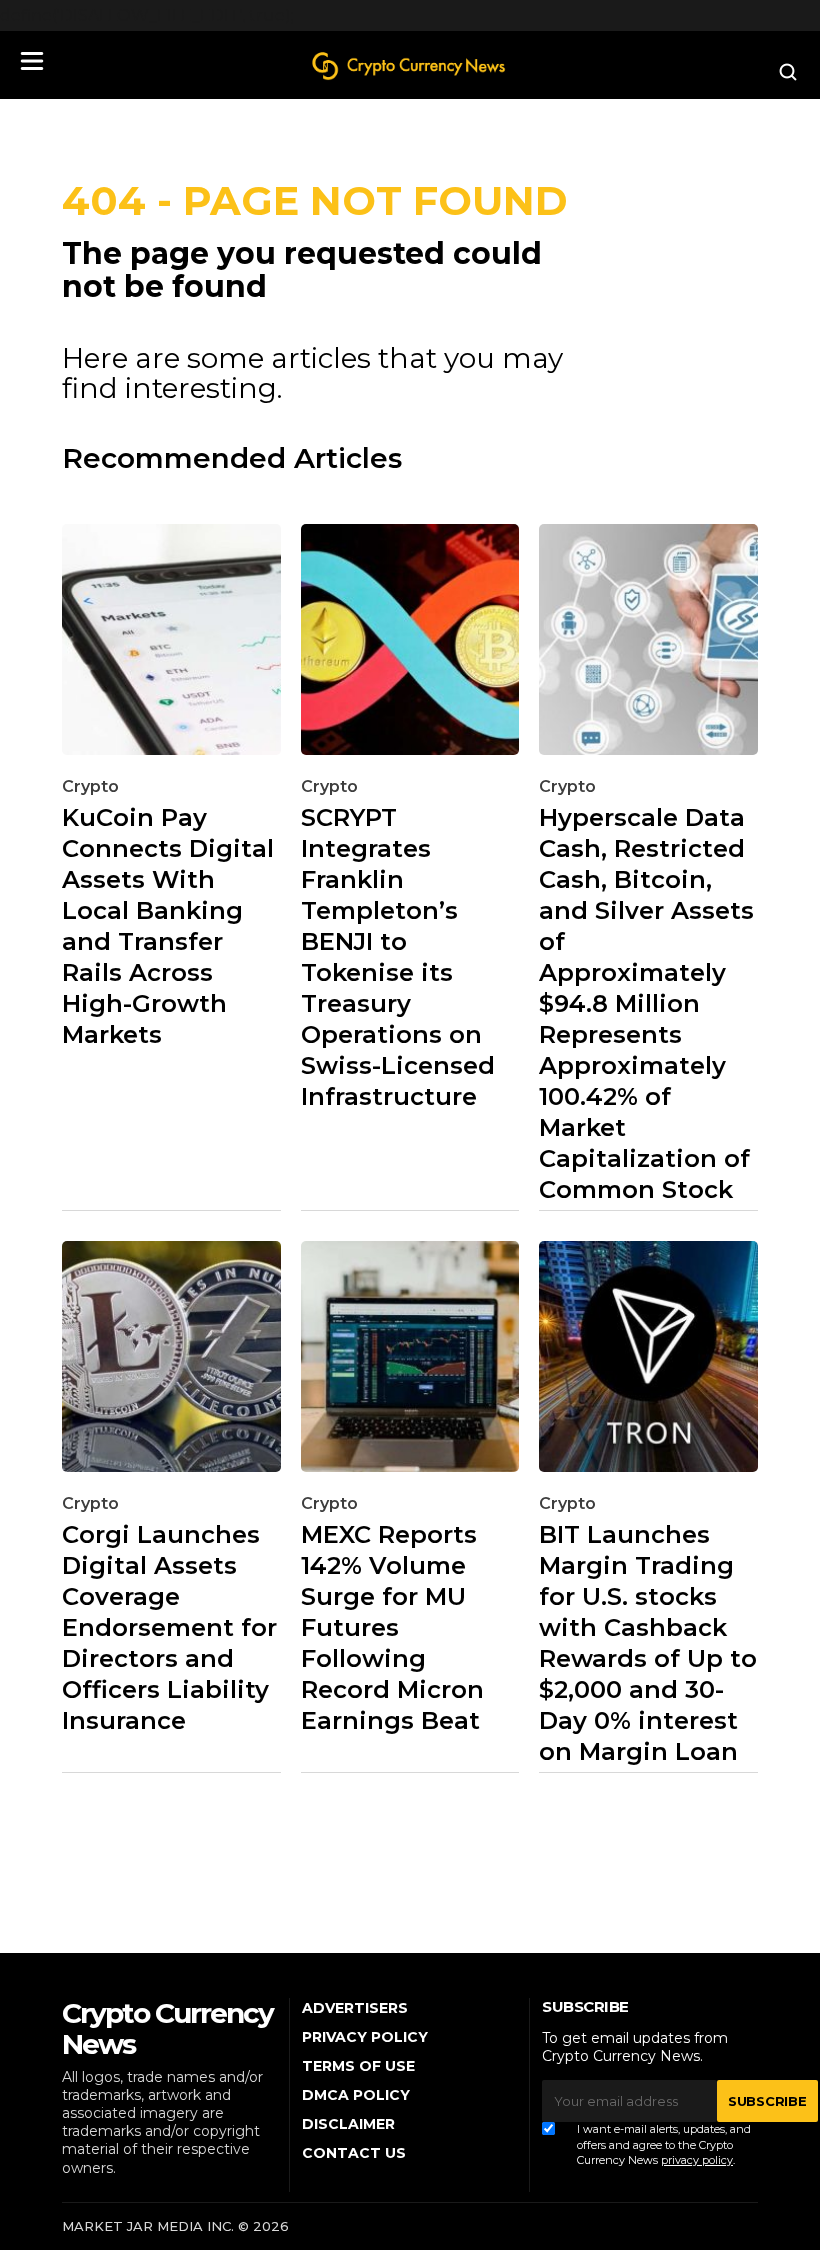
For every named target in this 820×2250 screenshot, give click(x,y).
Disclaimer (348, 2124)
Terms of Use (358, 2066)
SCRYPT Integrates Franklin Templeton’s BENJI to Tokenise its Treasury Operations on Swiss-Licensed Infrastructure (398, 957)
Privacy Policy (365, 2037)
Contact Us (354, 2153)
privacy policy (697, 2160)
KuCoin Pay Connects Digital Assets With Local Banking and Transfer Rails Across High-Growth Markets (168, 926)
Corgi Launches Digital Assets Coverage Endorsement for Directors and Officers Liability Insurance (169, 1627)
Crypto (90, 786)
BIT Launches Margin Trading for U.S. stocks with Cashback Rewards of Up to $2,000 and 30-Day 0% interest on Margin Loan (648, 1643)
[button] (32, 61)
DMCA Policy (356, 2095)
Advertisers (355, 2008)
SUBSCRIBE (767, 2101)
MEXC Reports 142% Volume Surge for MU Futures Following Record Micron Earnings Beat (392, 1627)
